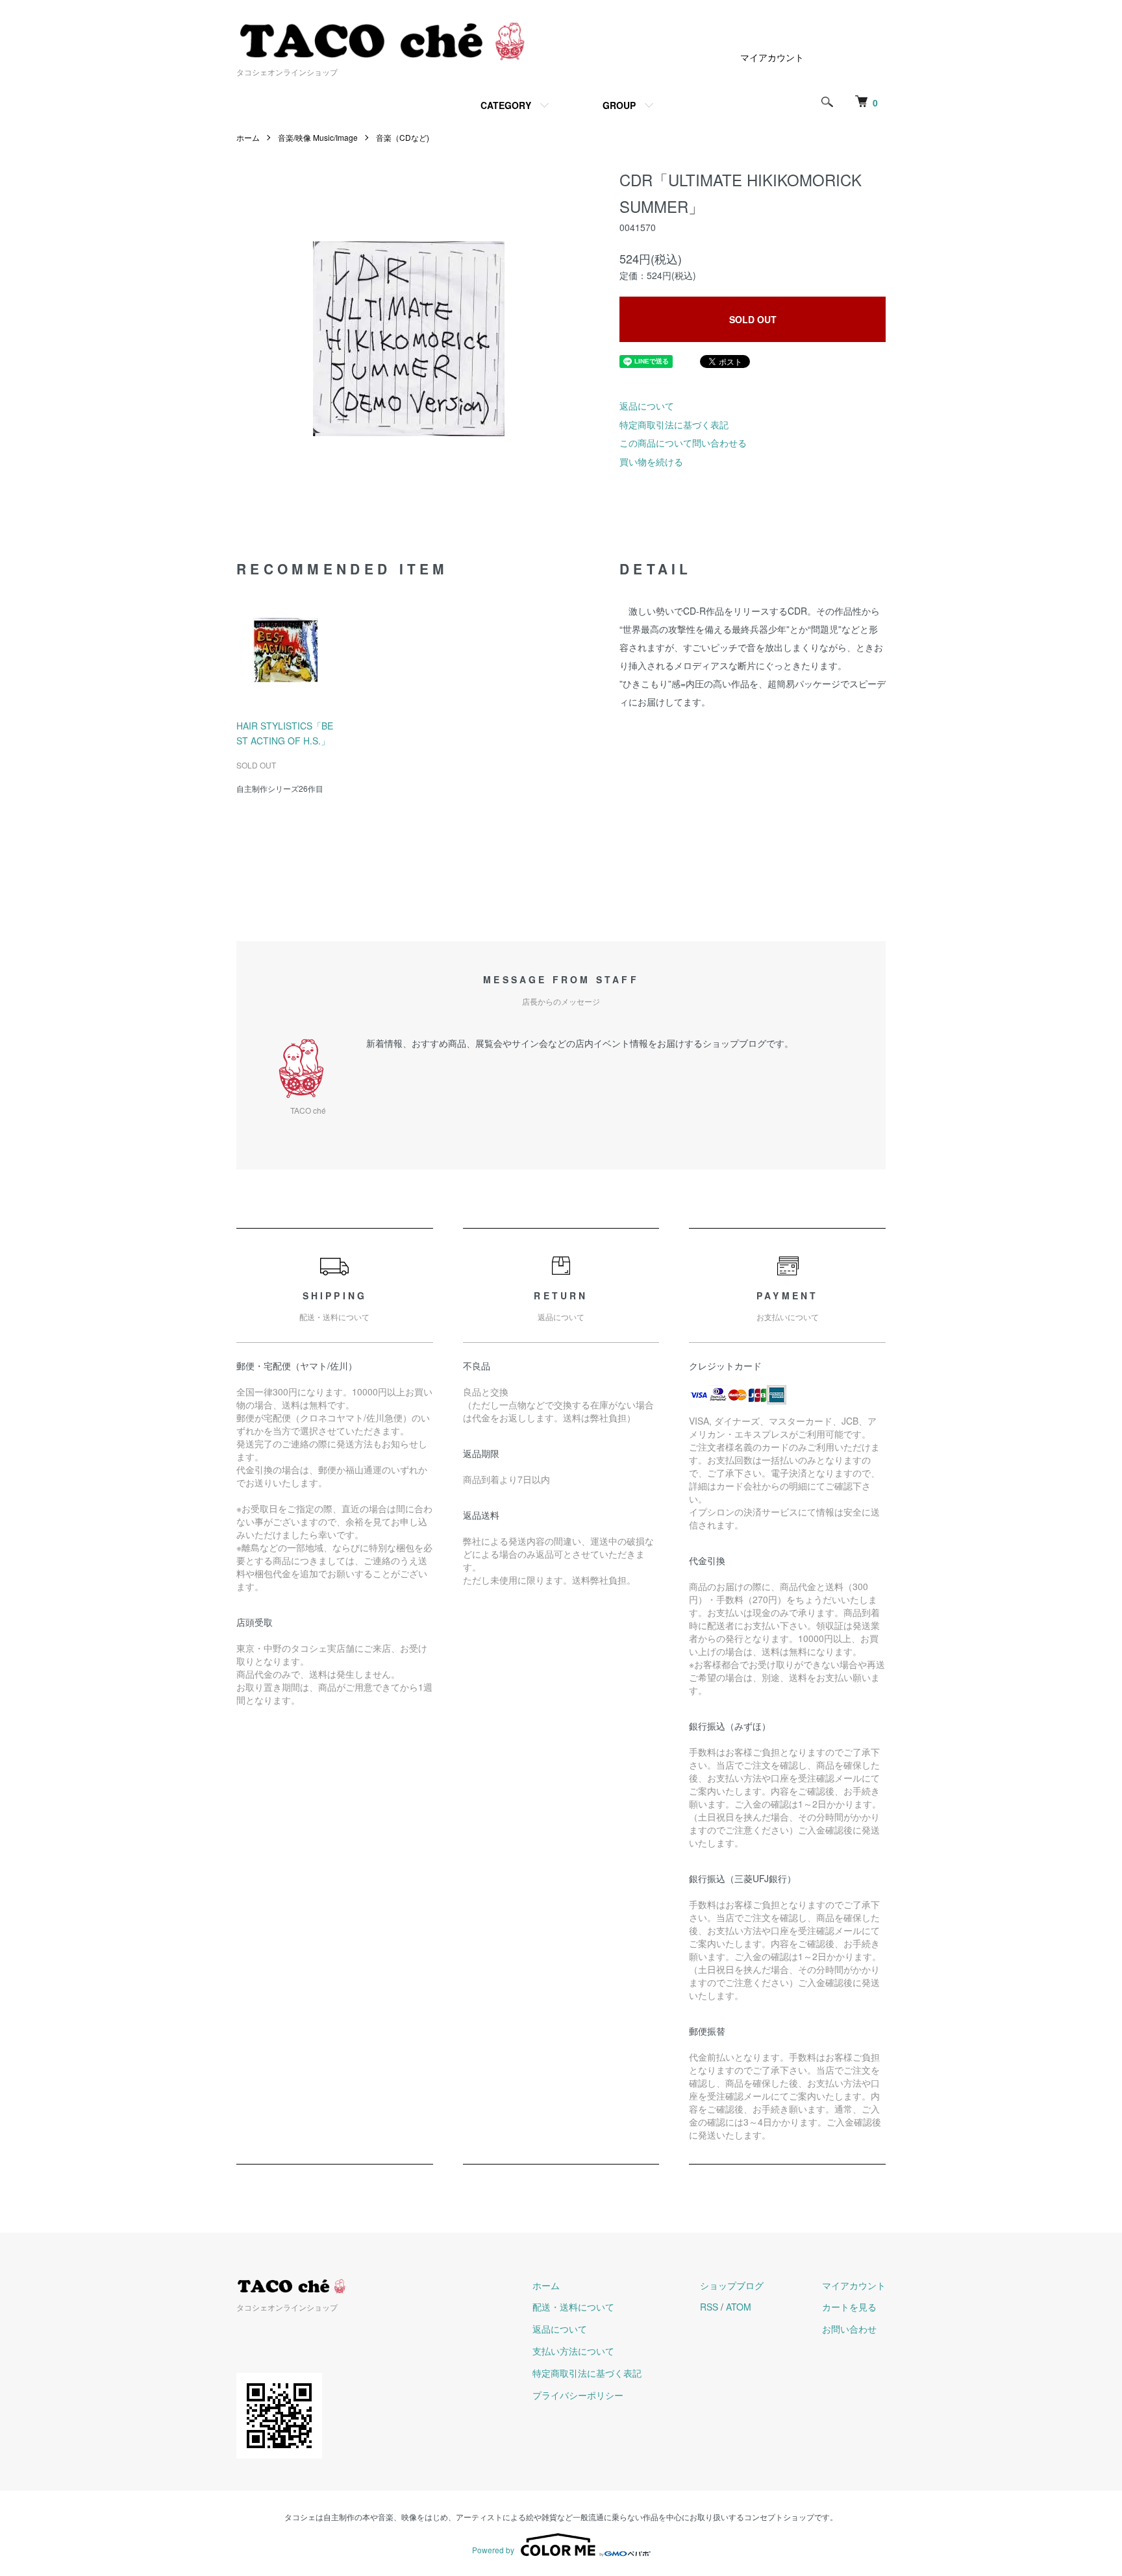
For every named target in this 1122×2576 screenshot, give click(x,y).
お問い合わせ (849, 2329)
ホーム (248, 137)
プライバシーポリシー (578, 2395)
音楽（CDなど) (403, 137)
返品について (647, 406)
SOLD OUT (753, 319)
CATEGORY (506, 105)
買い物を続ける (651, 461)
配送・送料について (573, 2307)
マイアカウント (772, 57)
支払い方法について (573, 2351)
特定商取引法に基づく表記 (674, 424)
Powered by (493, 2550)
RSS (709, 2307)
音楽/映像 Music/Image (318, 137)
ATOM (739, 2307)
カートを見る (849, 2307)
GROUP (619, 105)
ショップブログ (732, 2285)
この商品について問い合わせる (683, 443)
